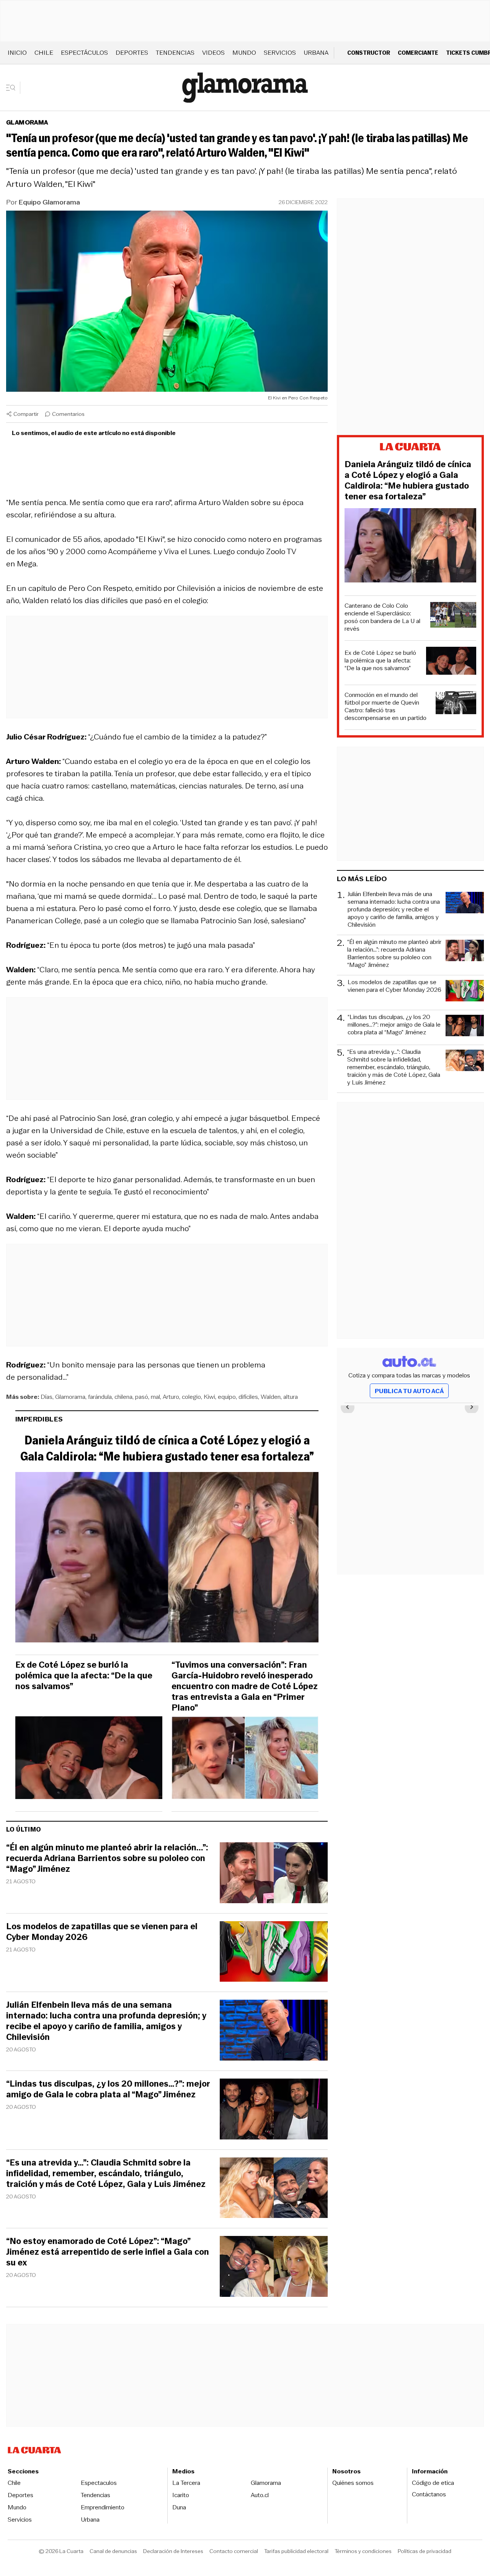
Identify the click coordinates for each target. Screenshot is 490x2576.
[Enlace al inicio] (410, 448)
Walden (271, 1397)
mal (155, 1397)
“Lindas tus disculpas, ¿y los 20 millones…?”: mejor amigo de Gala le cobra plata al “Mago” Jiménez (108, 2089)
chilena (123, 1397)
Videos (213, 53)
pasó (142, 1397)
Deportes (132, 53)
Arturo (171, 1397)
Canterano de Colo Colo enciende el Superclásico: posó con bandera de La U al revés (382, 617)
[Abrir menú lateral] (13, 88)
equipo (227, 1397)
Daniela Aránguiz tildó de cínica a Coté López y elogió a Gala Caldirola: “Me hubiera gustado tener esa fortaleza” (167, 1448)
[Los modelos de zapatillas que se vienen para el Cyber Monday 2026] (274, 1953)
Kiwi (209, 1397)
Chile (44, 53)
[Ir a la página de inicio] (245, 88)
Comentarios (68, 414)
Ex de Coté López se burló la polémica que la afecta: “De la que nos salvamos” (84, 1676)
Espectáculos (84, 53)
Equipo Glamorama (49, 202)
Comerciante (418, 53)
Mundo (244, 53)
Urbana (316, 53)
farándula (100, 1397)
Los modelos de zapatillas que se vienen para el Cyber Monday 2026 (102, 1932)
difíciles (248, 1397)
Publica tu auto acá (409, 1391)
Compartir (26, 414)
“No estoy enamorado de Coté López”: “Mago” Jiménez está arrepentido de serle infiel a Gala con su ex (108, 2252)
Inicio (17, 53)
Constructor (369, 53)
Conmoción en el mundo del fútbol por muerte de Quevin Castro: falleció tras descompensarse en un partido (385, 707)
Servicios (280, 53)
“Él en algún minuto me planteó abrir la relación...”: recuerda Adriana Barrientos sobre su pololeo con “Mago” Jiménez (107, 1858)
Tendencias (175, 53)
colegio (191, 1397)
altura (291, 1397)
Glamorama (27, 122)
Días (47, 1397)
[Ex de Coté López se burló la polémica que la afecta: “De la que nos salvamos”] (89, 1760)
